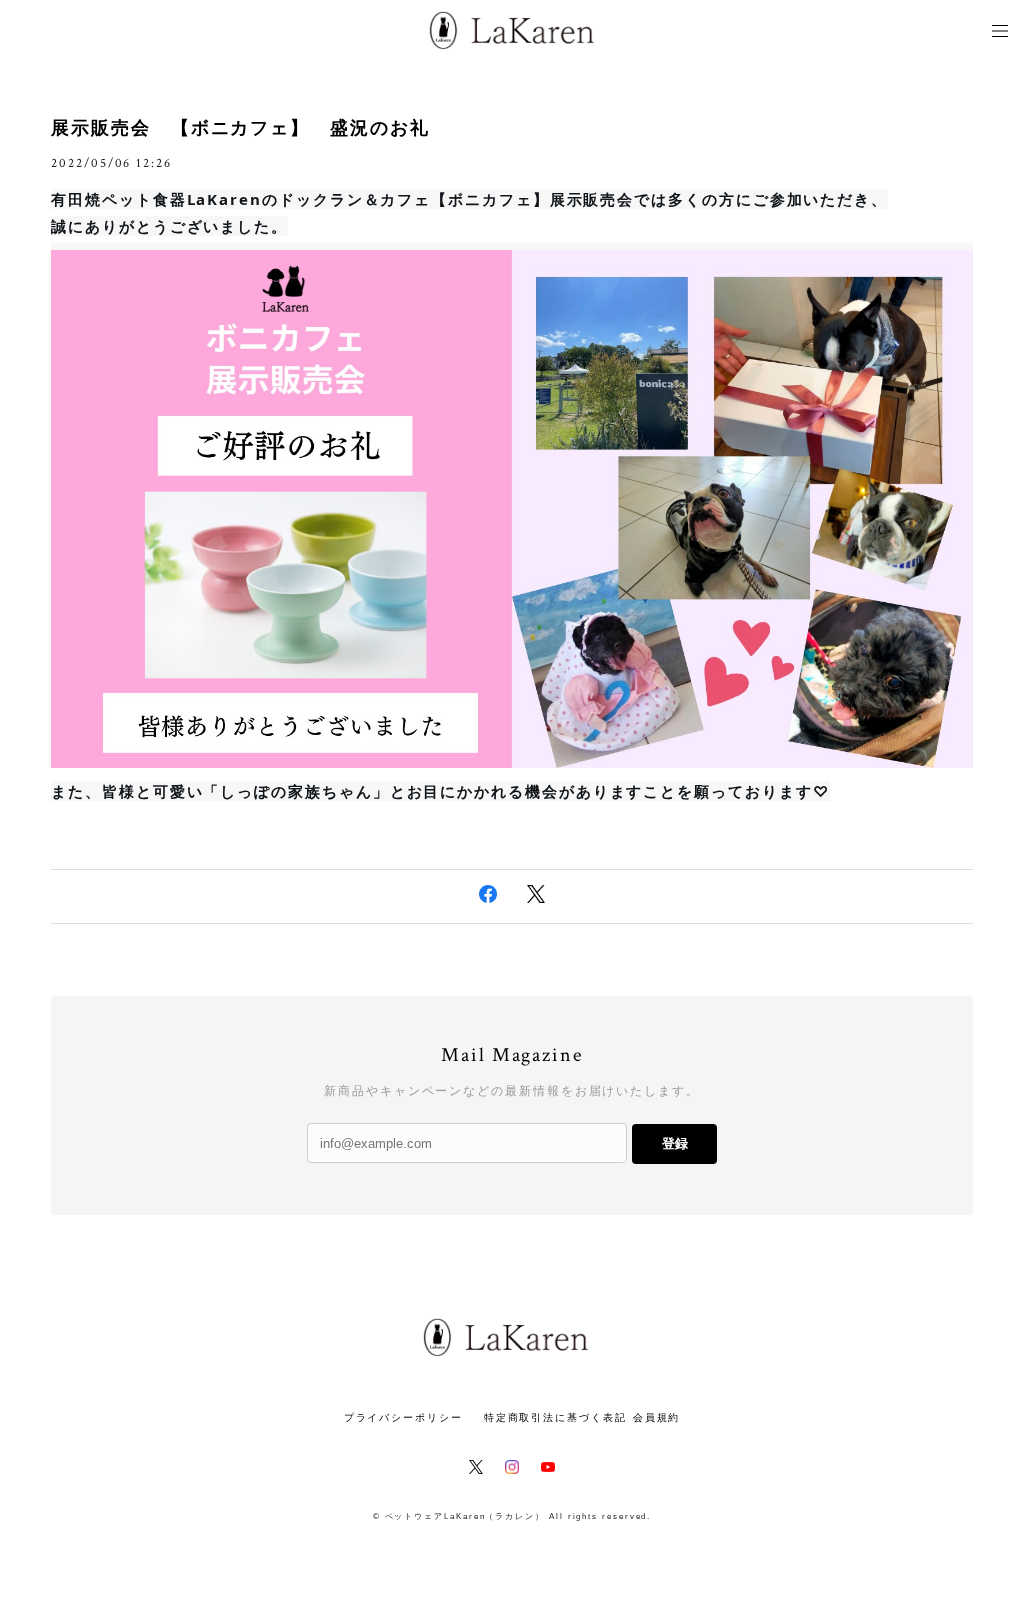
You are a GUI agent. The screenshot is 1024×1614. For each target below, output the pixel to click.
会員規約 (657, 1417)
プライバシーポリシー (403, 1417)
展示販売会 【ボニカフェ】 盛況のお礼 (240, 128)
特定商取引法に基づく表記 (555, 1417)
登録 (675, 1143)
